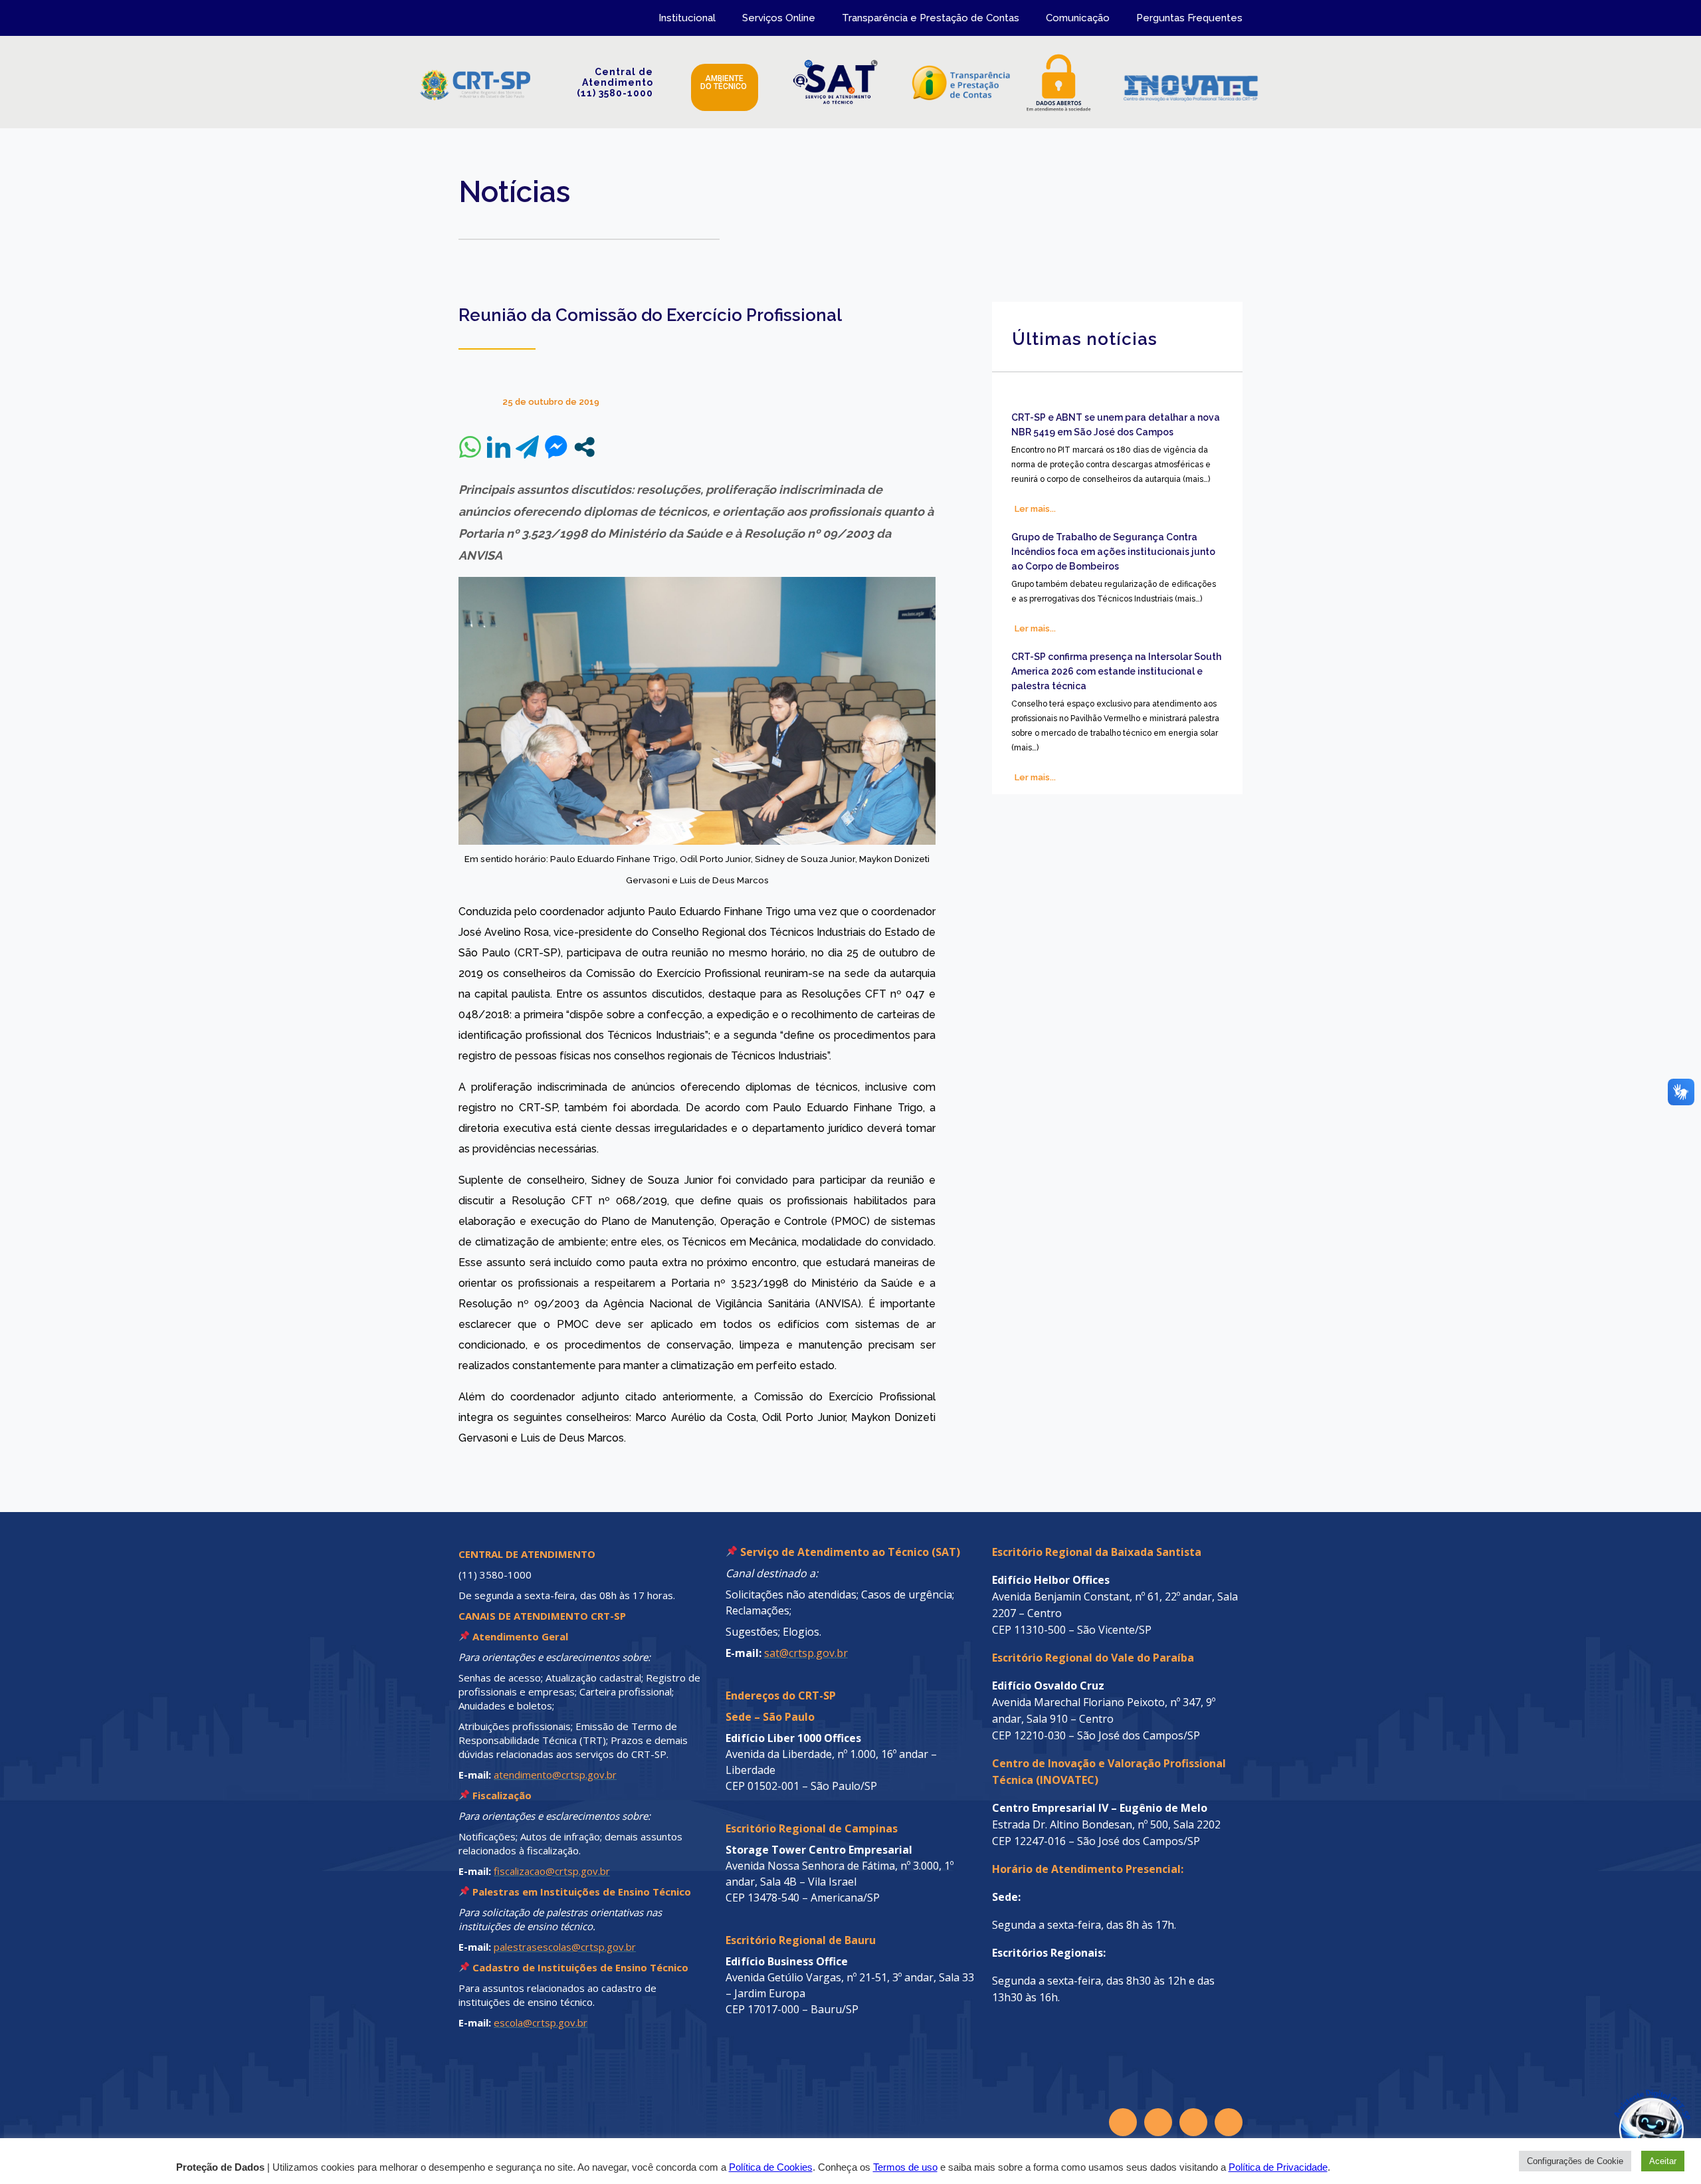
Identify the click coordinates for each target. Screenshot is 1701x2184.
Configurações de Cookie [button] (1575, 2161)
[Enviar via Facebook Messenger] (556, 447)
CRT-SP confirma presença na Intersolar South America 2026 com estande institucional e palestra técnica (1116, 671)
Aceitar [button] (1663, 2161)
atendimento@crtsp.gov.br (555, 1775)
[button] (1623, 2106)
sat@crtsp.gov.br (806, 1653)
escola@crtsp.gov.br (541, 2022)
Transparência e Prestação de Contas (931, 18)
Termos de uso (905, 2167)
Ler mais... (1035, 509)
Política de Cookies (771, 2167)
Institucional (687, 18)
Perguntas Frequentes (1189, 18)
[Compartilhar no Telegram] (527, 447)
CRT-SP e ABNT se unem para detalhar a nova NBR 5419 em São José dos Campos (1116, 425)
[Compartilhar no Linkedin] (499, 447)
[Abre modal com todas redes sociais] (584, 447)
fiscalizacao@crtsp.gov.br (552, 1871)
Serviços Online (779, 18)
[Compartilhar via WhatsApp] (470, 447)
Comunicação (1078, 18)
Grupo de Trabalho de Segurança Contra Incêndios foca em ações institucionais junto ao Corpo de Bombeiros (1113, 552)
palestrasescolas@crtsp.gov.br (565, 1947)
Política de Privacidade (1278, 2167)
